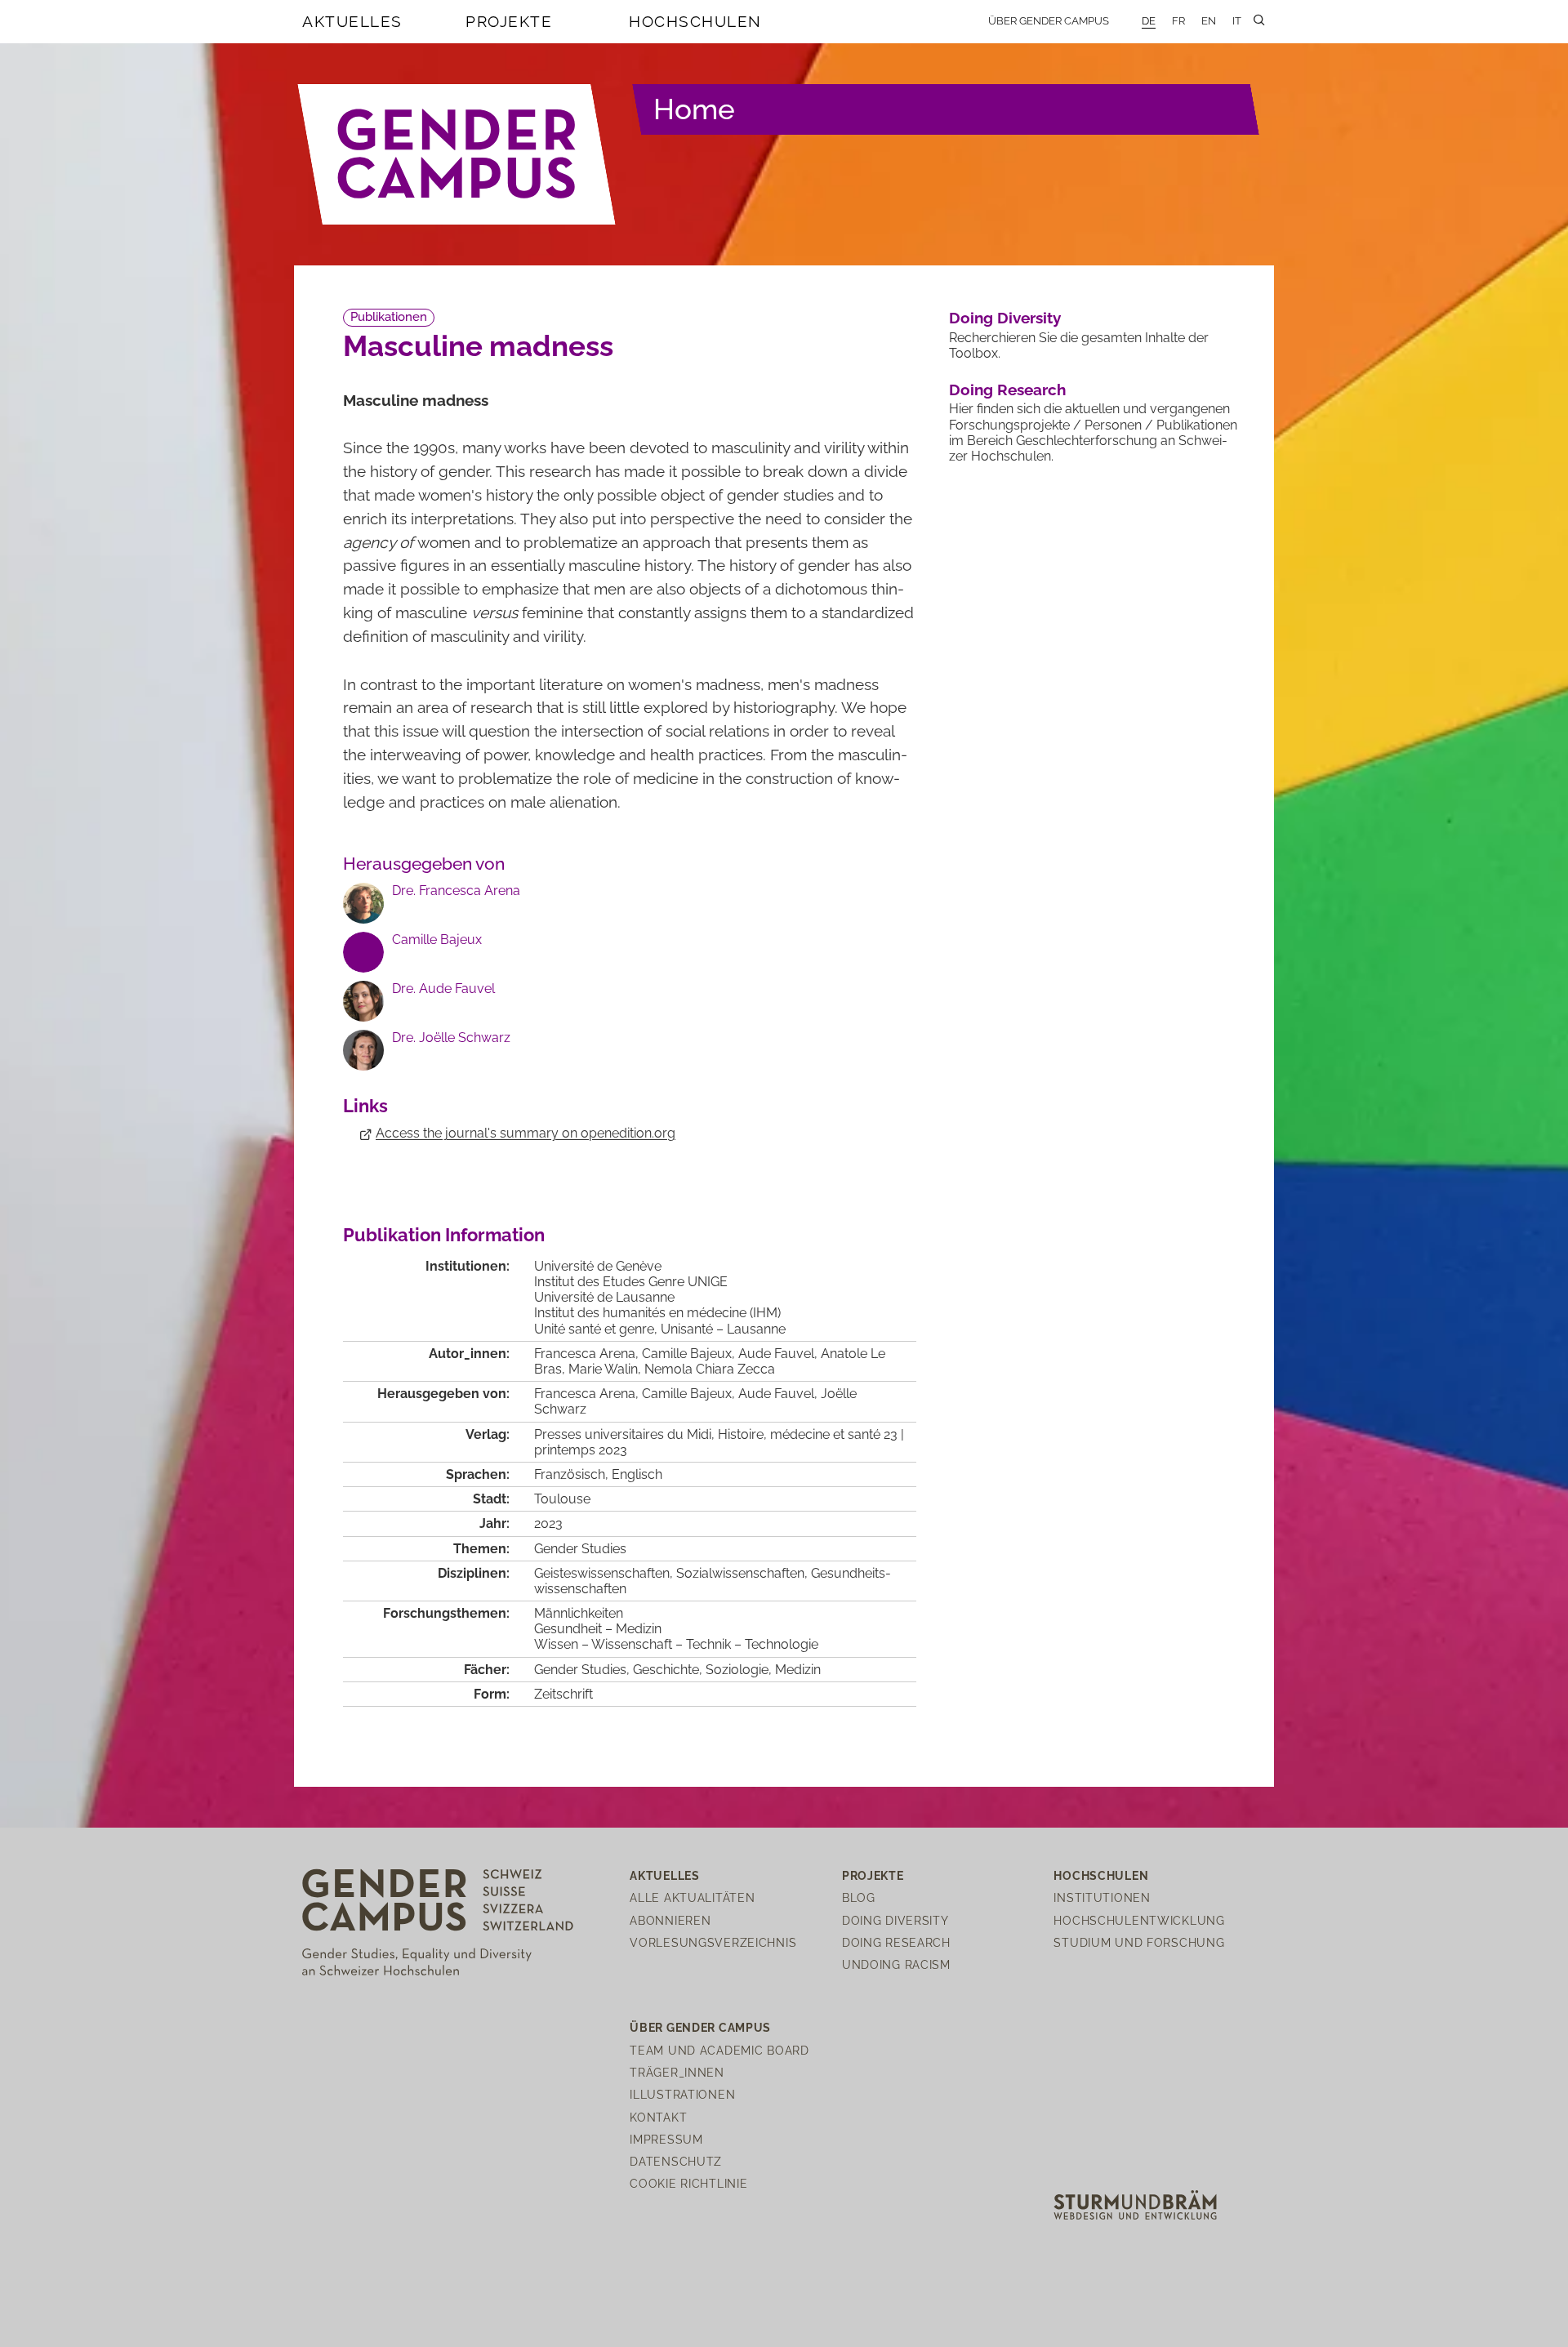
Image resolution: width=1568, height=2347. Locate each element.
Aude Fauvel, (780, 1394)
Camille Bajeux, (690, 1394)
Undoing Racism (896, 1964)
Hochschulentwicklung (1139, 1920)
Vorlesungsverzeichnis (713, 1942)
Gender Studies (580, 1549)
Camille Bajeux (437, 940)
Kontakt (658, 2117)
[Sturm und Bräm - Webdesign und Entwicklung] (1135, 2204)
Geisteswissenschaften (602, 1573)
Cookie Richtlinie (688, 2183)
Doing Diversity (1005, 318)
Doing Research (1007, 390)
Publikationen (389, 317)
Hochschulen (695, 21)
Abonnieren (670, 1920)
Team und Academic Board (719, 2050)
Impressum (666, 2139)
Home (694, 109)
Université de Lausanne (604, 1297)
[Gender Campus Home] (457, 154)
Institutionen (1102, 1897)
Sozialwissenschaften (740, 1573)
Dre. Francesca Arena (456, 891)
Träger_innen (677, 2072)
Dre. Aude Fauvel (443, 989)
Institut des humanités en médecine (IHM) (657, 1313)
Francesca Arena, (588, 1394)
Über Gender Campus (1049, 21)
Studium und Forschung (1139, 1942)
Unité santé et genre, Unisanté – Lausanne (660, 1329)
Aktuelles (352, 21)
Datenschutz (676, 2161)
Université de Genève (598, 1266)
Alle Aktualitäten (692, 1897)
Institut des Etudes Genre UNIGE (631, 1282)
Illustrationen (682, 2094)
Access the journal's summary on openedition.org (526, 1133)
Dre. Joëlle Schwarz (451, 1038)
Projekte (509, 21)
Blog (859, 1897)
